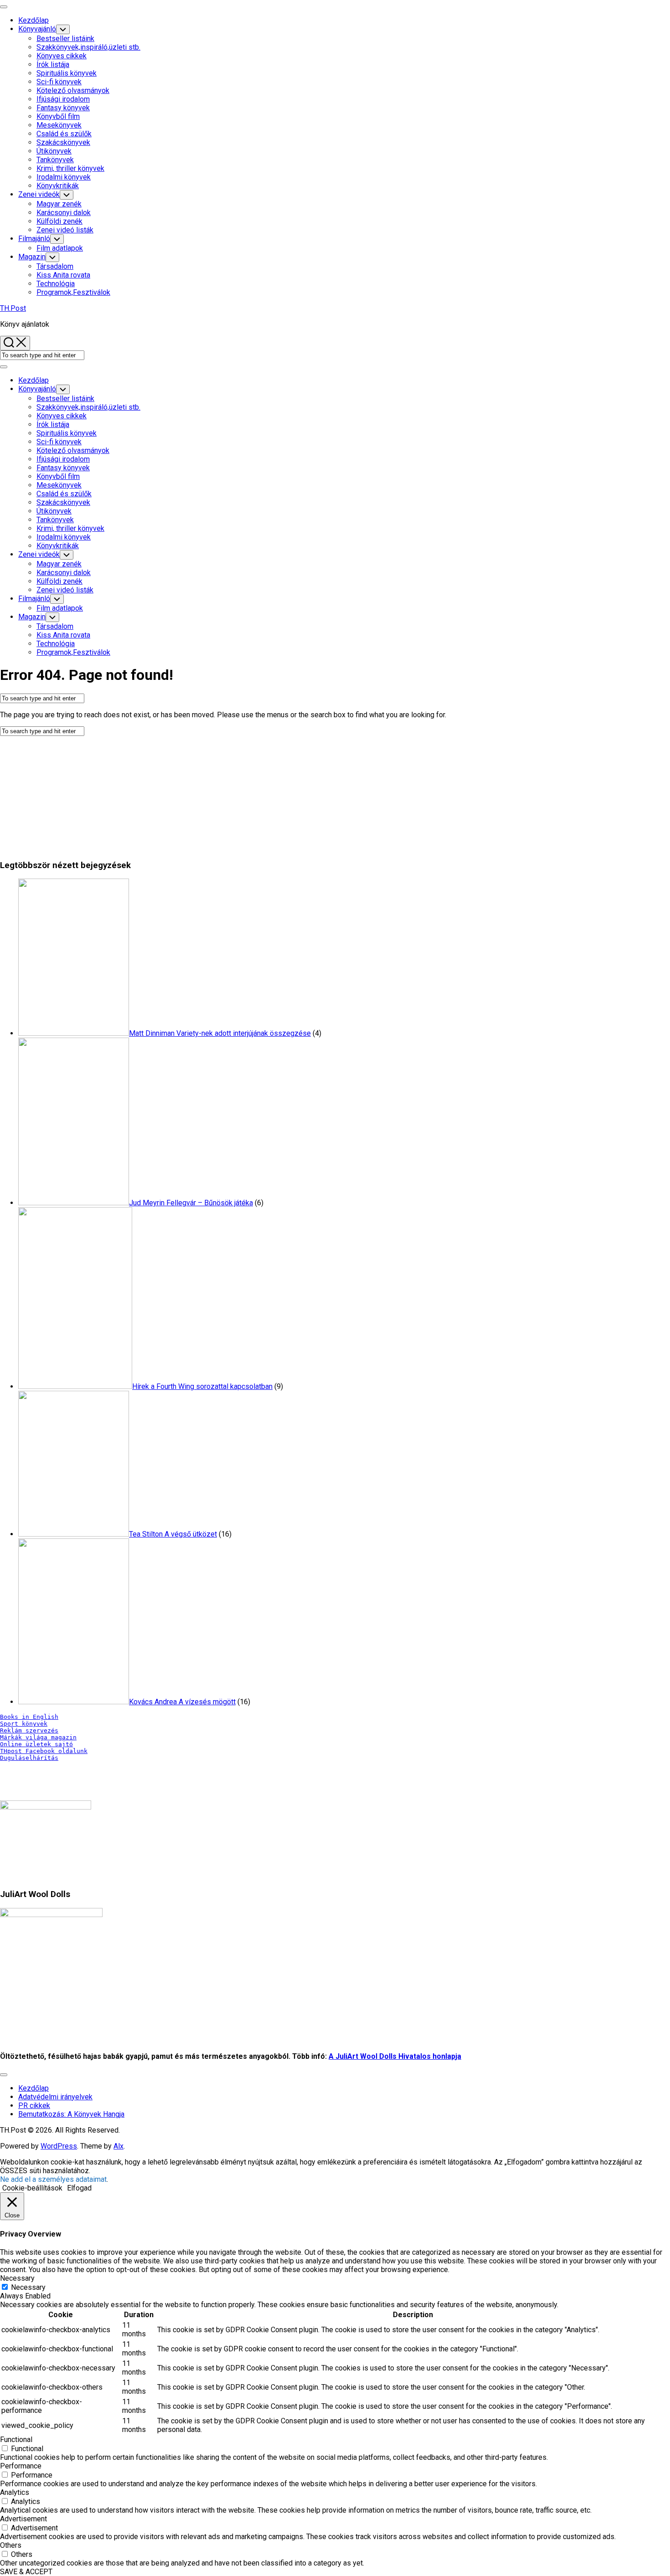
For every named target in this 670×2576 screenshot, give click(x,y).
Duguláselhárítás (29, 1758)
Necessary (28, 2287)
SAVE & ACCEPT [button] (26, 2572)
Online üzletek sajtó (36, 1744)
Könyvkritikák (58, 186)
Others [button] (11, 2545)
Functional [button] (16, 2440)
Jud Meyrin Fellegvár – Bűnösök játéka (191, 1203)
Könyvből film (58, 116)
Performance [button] (21, 2466)
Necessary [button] (17, 2278)
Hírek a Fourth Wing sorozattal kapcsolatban (202, 1386)
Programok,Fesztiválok (73, 292)
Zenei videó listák (65, 230)
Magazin (32, 257)
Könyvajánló (37, 29)
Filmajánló (34, 239)
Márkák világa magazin (38, 1737)
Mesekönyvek (59, 125)
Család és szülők (64, 134)
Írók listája (53, 64)
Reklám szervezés (29, 1730)
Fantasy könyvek (63, 108)
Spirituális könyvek (67, 73)
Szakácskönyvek (63, 142)
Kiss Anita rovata (63, 275)
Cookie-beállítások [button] (32, 2188)
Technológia (56, 284)
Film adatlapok (60, 248)
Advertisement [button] (23, 2519)
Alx (119, 2146)
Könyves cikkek (62, 56)
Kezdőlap (33, 20)
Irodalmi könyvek (64, 177)
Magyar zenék (59, 204)
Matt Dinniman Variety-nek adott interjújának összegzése (220, 1033)
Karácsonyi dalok (64, 213)
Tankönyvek (55, 160)
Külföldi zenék (59, 221)
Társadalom (55, 266)
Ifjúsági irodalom (63, 99)
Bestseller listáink (65, 39)
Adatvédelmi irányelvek (55, 2097)
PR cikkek (34, 2106)
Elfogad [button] (79, 2188)
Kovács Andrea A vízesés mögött (182, 1702)
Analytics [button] (15, 2492)
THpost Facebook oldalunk (44, 1751)
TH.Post (13, 308)
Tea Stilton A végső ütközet (173, 1534)
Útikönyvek (54, 151)
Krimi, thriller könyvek (70, 168)
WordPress (59, 2146)
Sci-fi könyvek (59, 82)
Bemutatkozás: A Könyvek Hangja (71, 2114)
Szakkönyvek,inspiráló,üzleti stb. (88, 47)
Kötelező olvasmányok (73, 90)
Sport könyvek (24, 1724)
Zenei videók (39, 194)
